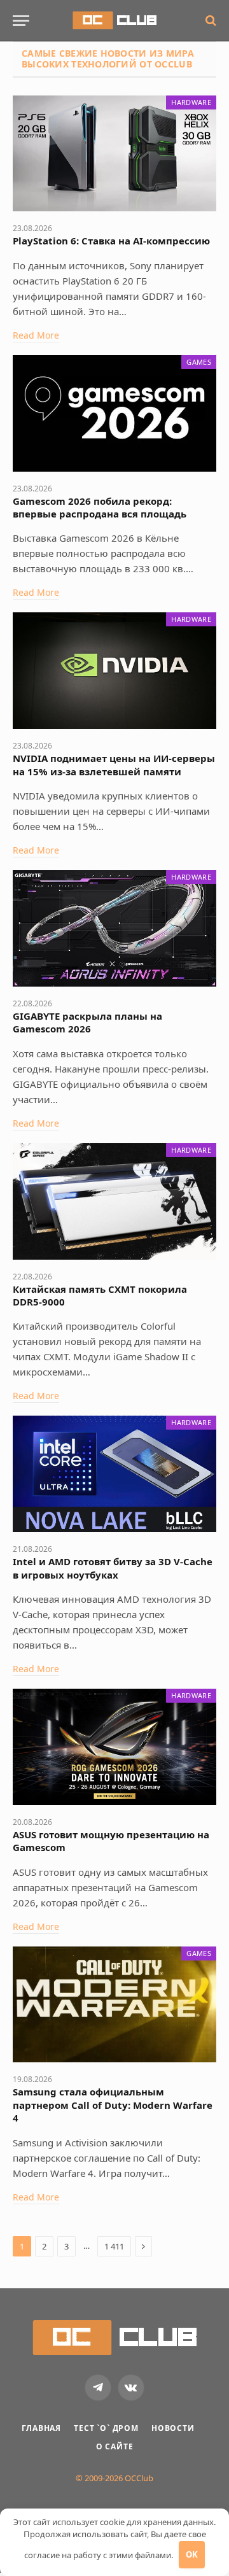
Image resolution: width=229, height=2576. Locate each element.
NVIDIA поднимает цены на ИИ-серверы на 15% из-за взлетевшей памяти (114, 764)
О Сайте (115, 2446)
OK (192, 2554)
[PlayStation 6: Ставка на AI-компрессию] (114, 154)
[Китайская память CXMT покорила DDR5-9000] (114, 1201)
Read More (36, 335)
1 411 (114, 2246)
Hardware (191, 102)
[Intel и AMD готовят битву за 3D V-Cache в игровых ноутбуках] (114, 1474)
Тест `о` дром (106, 2428)
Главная (41, 2428)
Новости (173, 2428)
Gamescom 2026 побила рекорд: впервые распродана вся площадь (100, 507)
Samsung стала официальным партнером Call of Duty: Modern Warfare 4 (113, 2105)
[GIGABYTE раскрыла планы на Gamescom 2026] (114, 928)
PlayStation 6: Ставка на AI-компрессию (111, 241)
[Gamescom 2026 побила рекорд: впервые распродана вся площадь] (114, 413)
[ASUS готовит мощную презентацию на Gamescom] (114, 1747)
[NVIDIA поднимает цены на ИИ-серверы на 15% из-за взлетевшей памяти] (114, 671)
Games (199, 362)
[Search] (210, 21)
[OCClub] (114, 20)
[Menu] (21, 21)
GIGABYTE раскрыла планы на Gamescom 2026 (87, 1022)
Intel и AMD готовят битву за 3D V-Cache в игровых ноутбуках (113, 1568)
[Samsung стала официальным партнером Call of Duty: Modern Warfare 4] (114, 2005)
